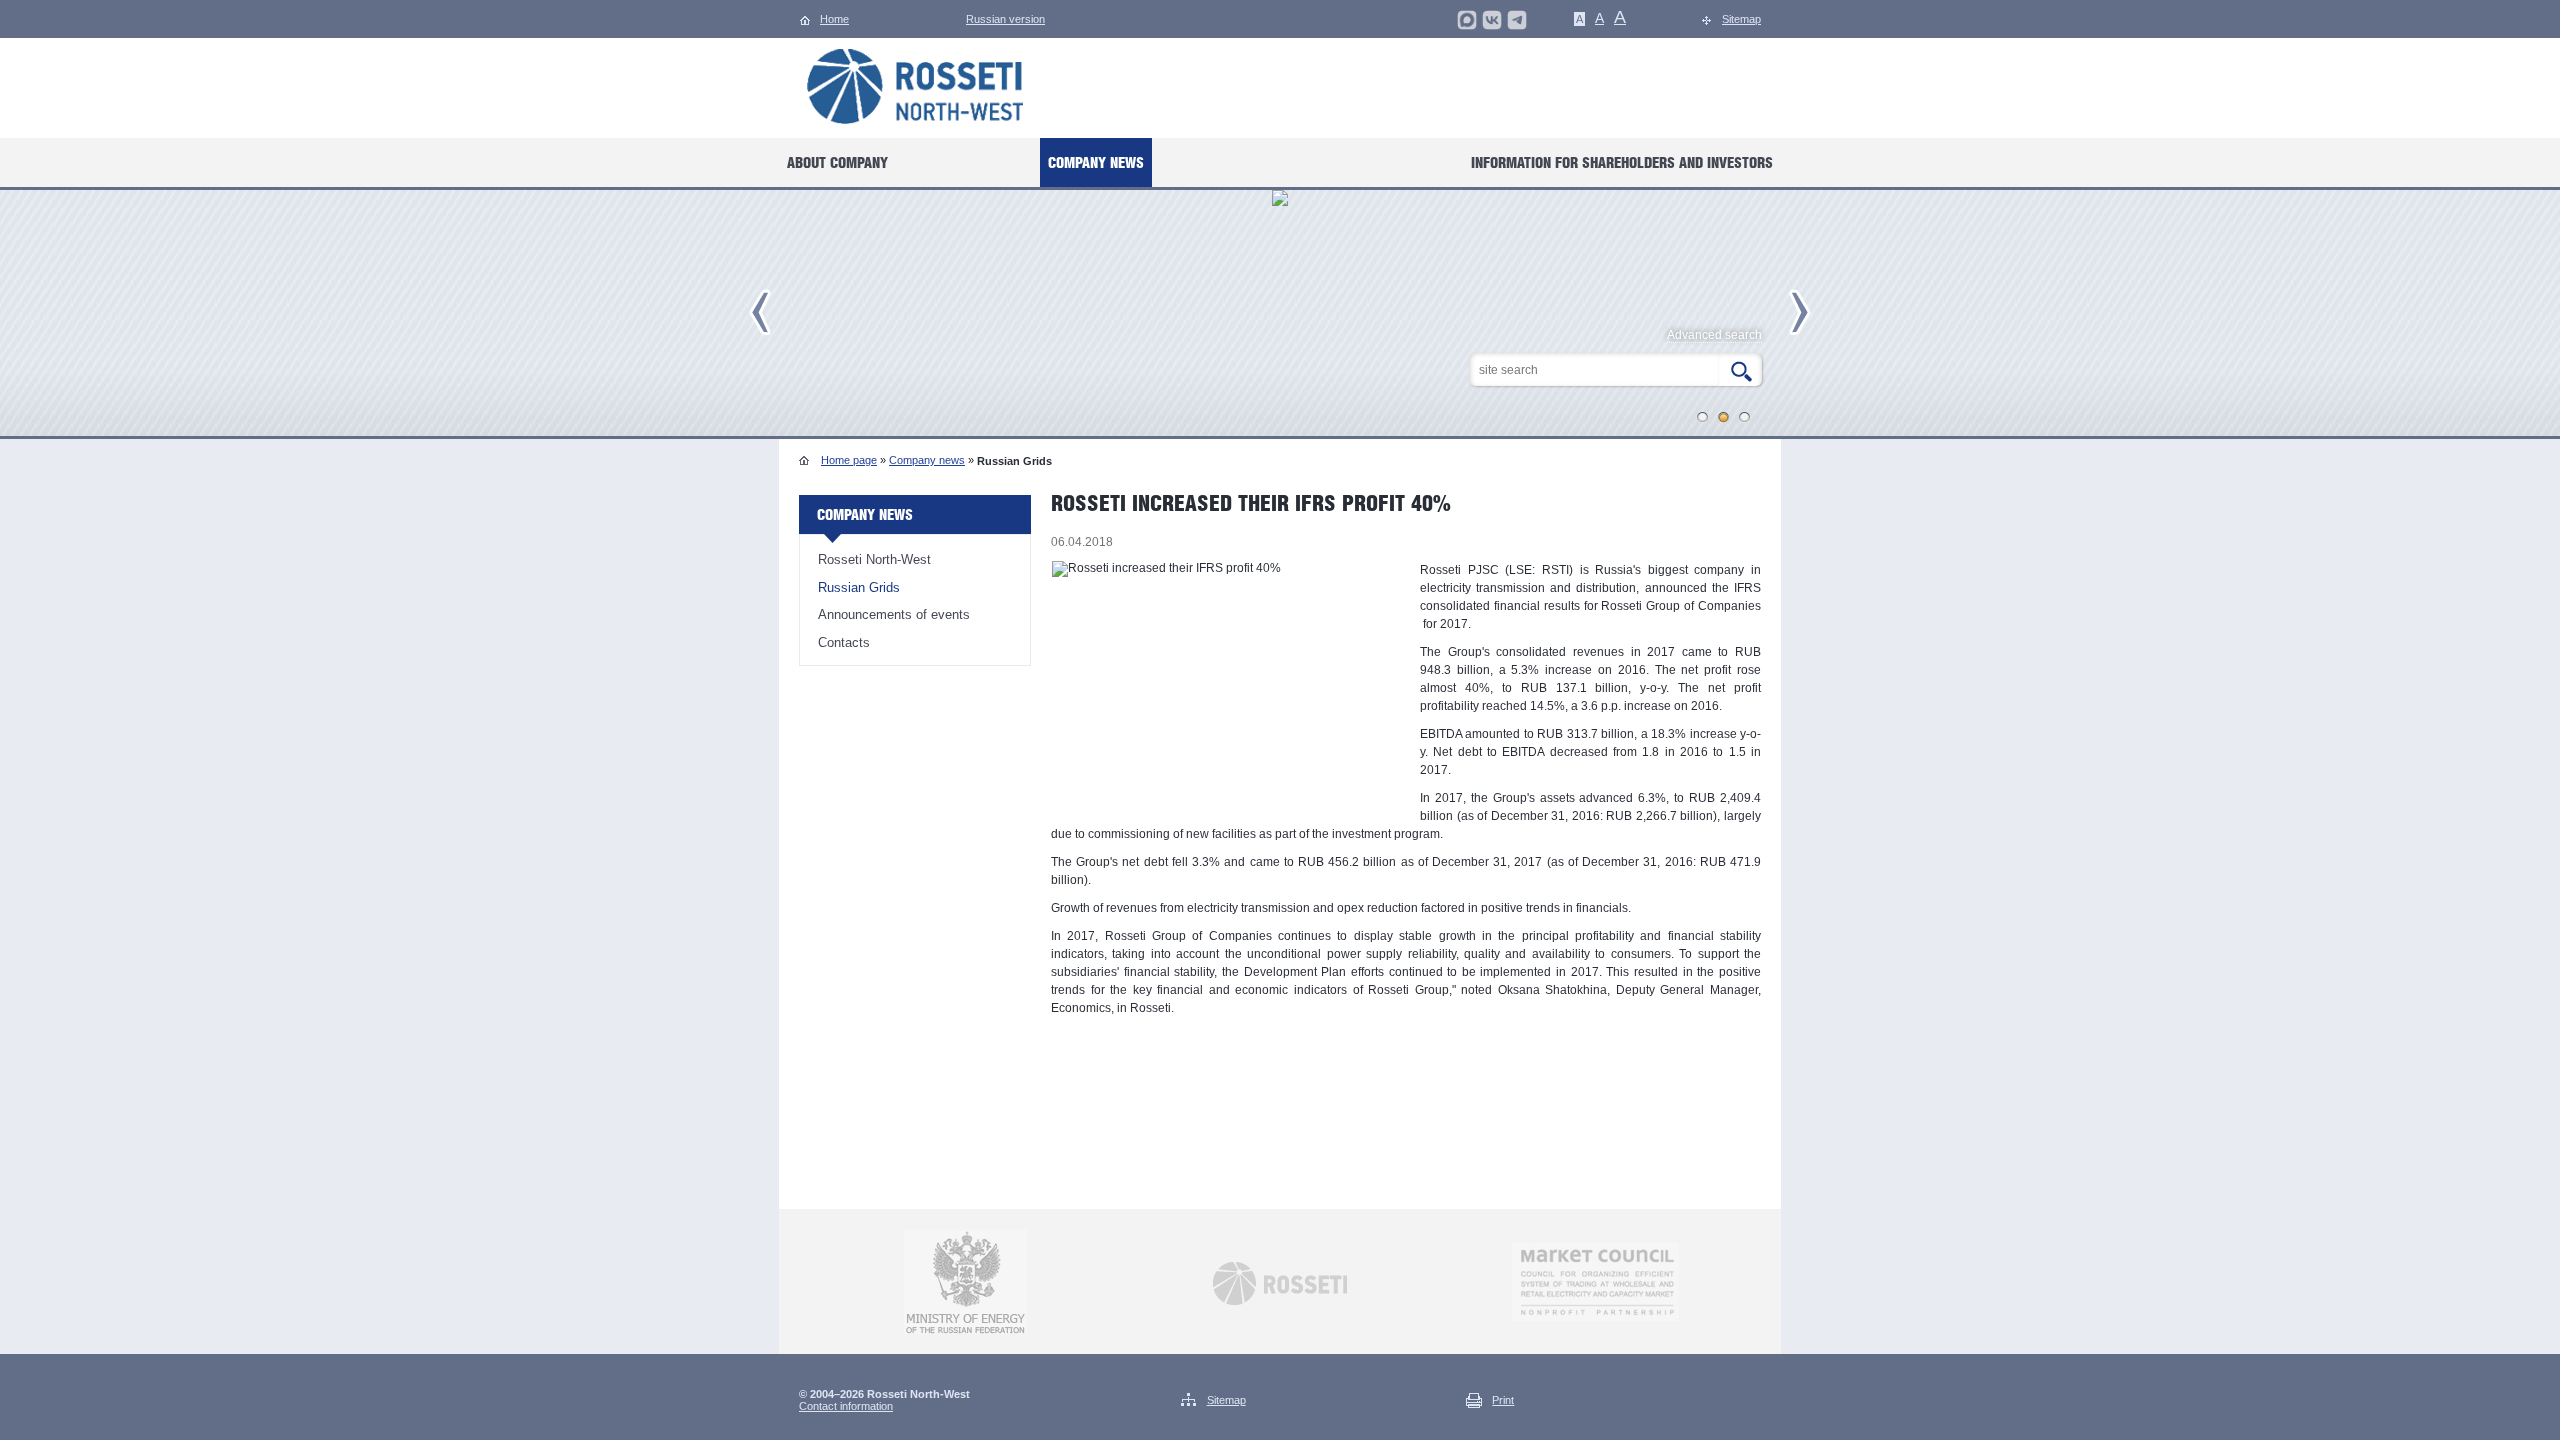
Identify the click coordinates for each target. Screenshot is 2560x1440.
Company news (927, 460)
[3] (1745, 417)
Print (1503, 1400)
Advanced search (1714, 335)
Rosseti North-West (874, 559)
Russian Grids (859, 587)
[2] (1724, 417)
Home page (849, 460)
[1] (1703, 417)
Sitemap (1226, 1400)
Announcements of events (894, 614)
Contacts (844, 642)
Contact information (846, 1406)
